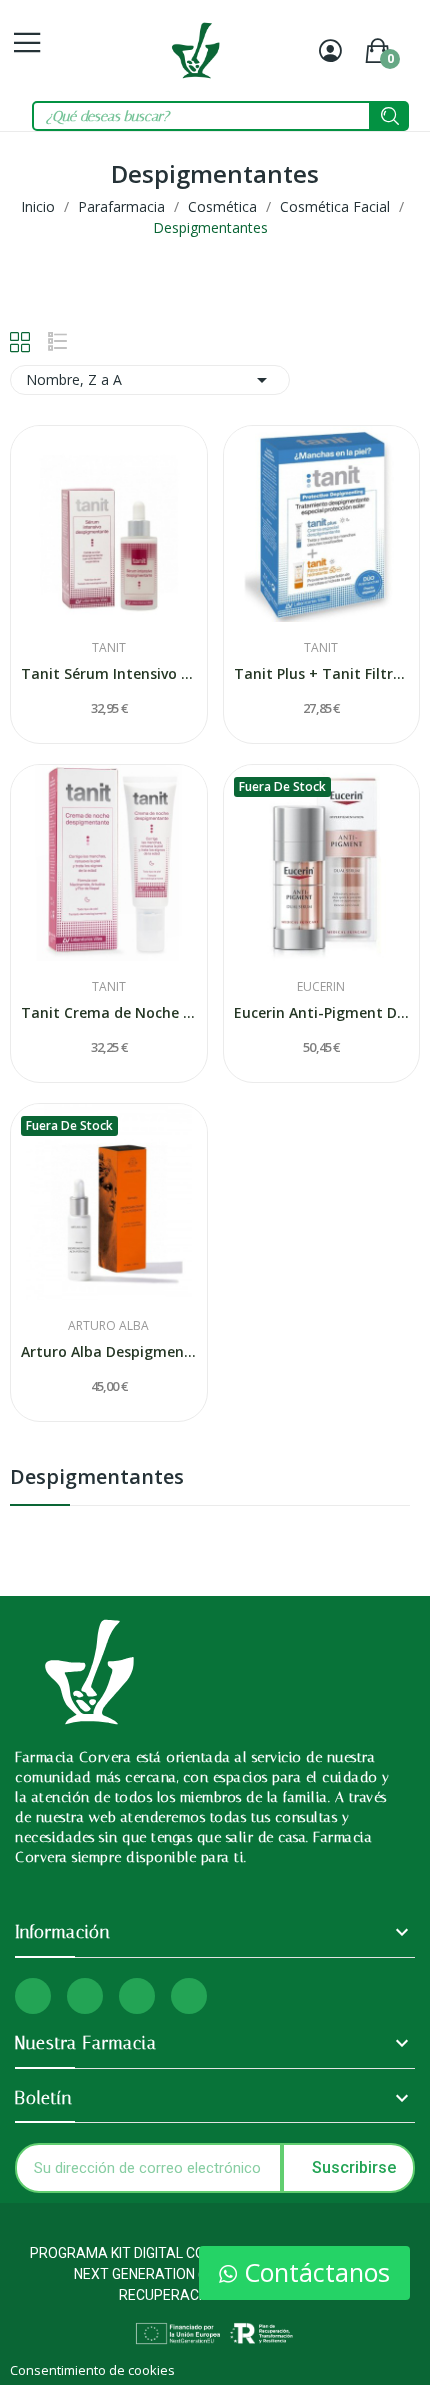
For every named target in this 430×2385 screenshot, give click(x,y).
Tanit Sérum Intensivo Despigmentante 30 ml (109, 673)
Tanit (109, 648)
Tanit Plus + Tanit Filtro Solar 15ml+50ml (322, 673)
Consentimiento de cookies (92, 2370)
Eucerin (321, 987)
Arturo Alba (108, 1326)
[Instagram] (33, 1996)
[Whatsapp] (137, 1996)
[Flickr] (189, 1996)
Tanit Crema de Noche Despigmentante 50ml (109, 1012)
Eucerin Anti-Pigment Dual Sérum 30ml (322, 1012)
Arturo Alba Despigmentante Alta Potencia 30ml (109, 1351)
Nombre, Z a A (150, 380)
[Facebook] (85, 1996)
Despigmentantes (97, 1478)
